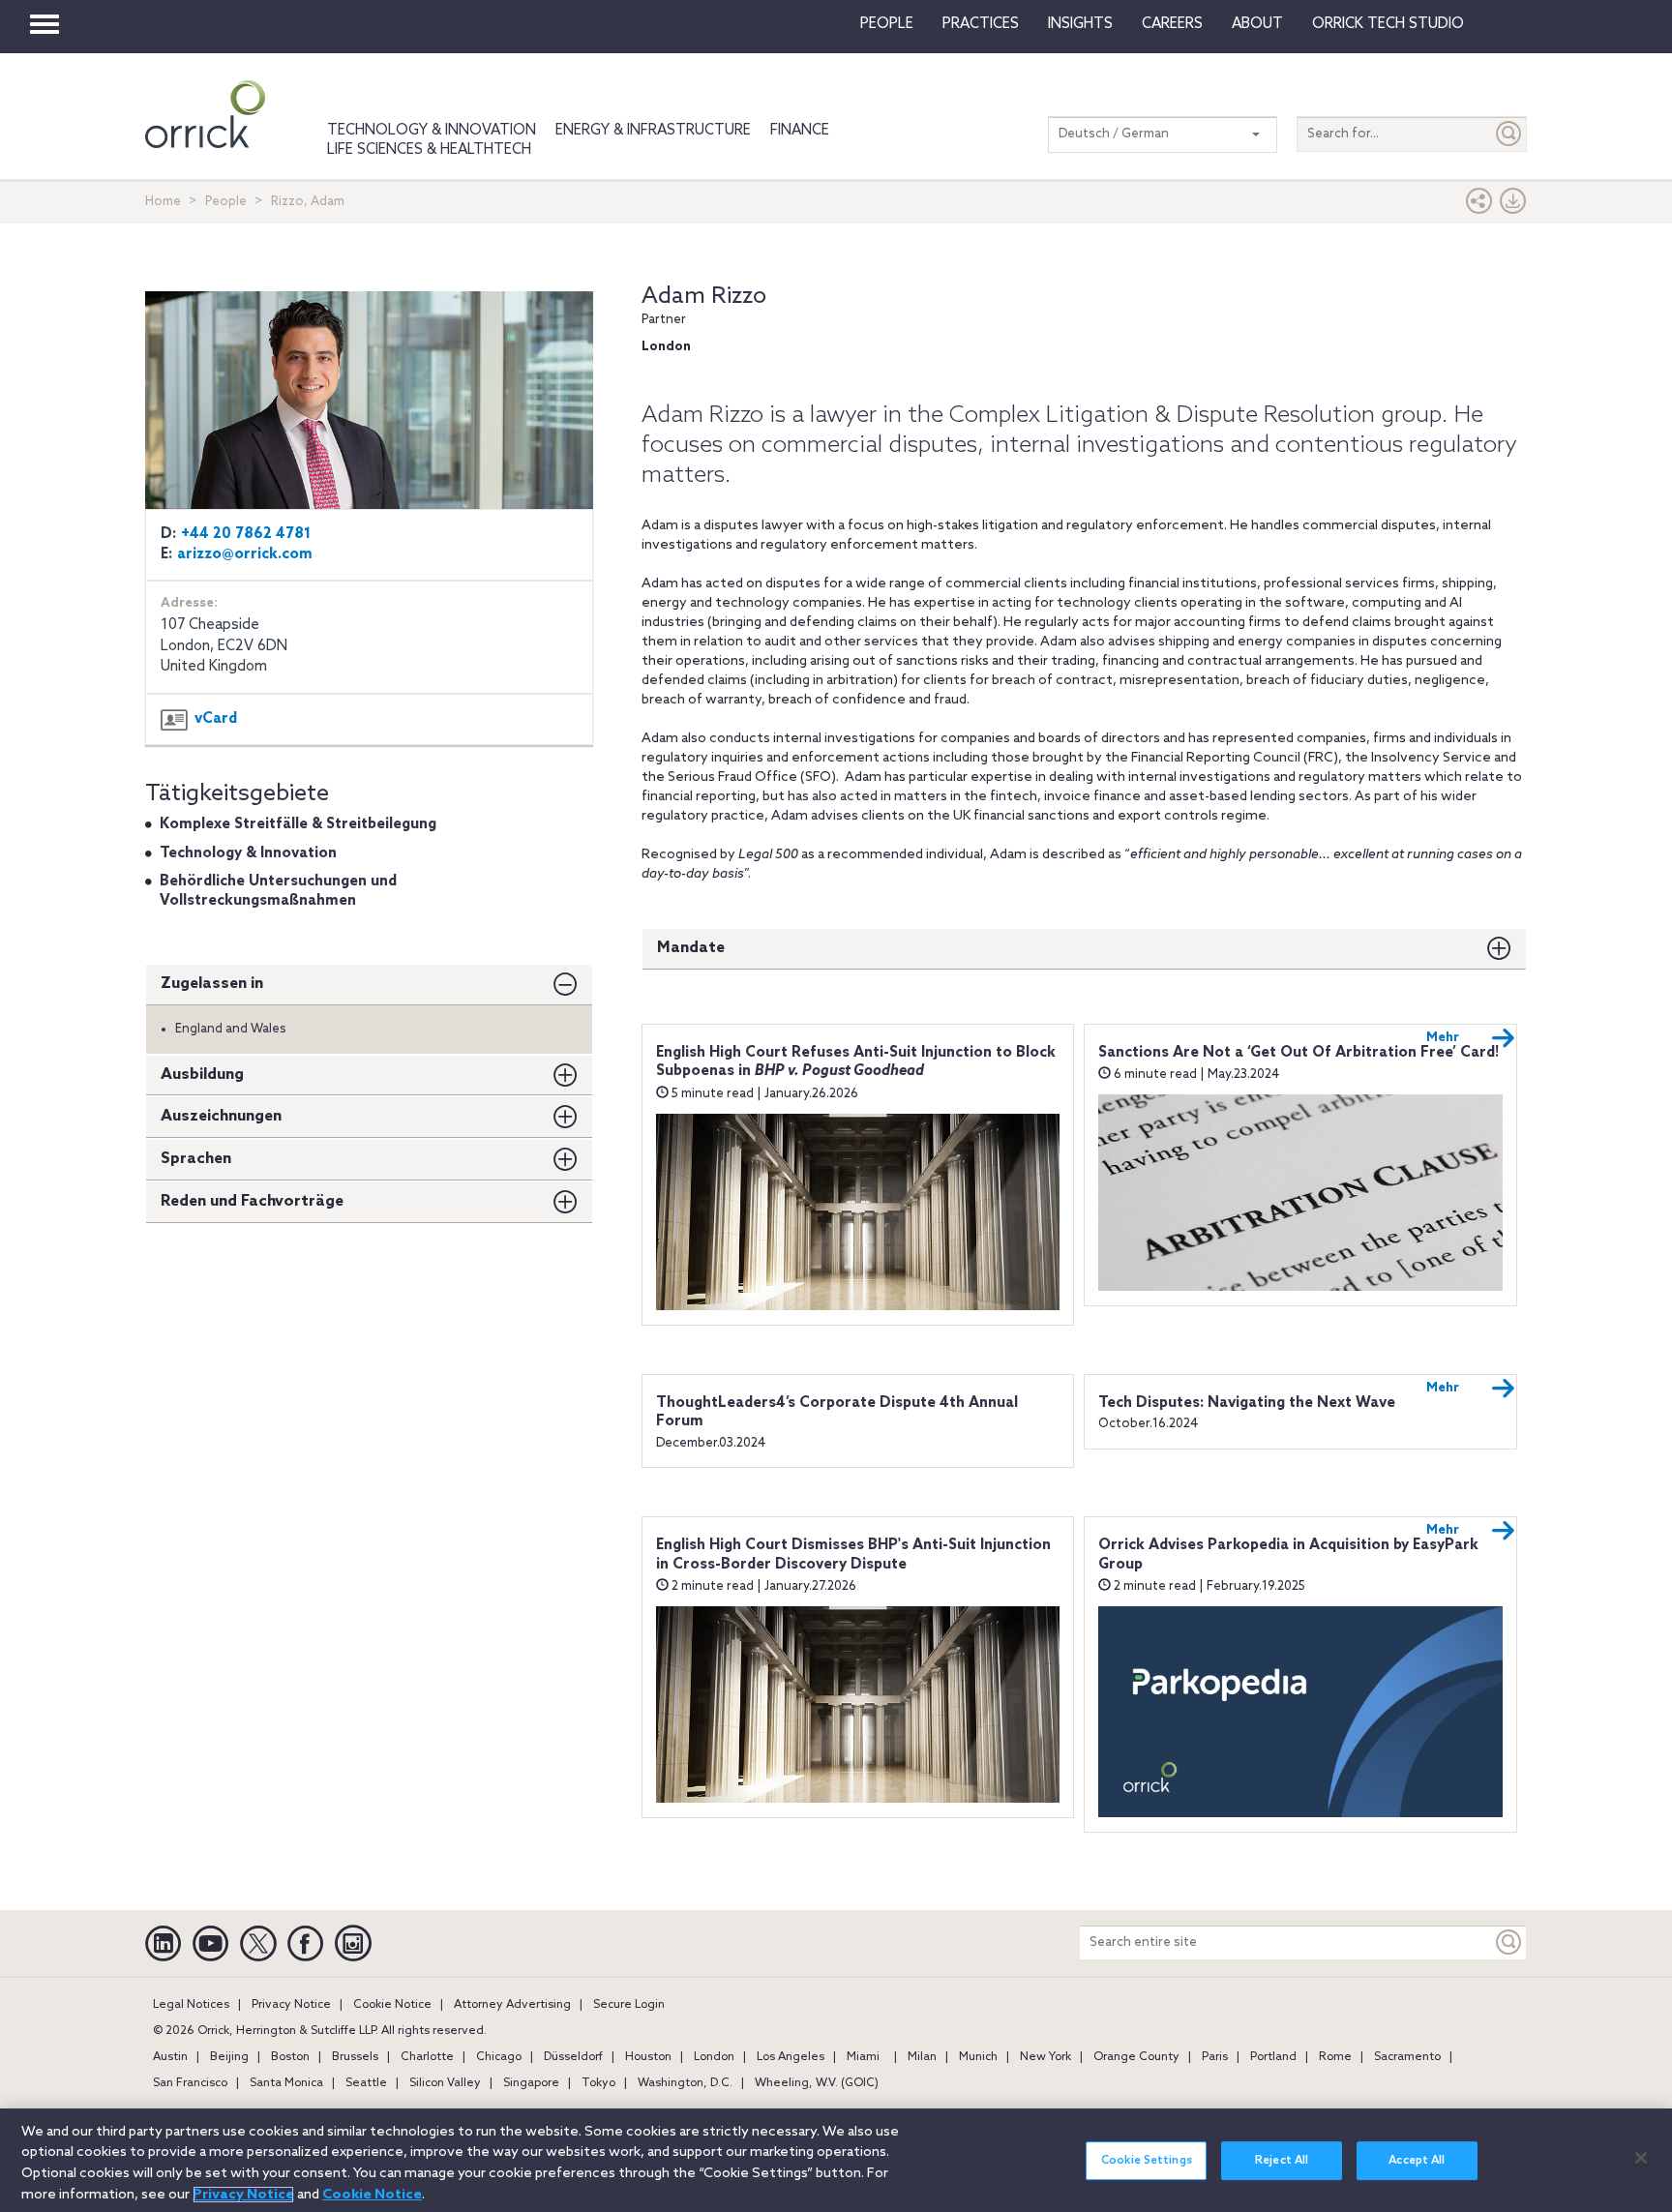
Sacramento (1407, 2057)
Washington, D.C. (685, 2083)
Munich (978, 2057)
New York (1045, 2057)
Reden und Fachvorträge (252, 1201)
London (714, 2057)
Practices (981, 24)
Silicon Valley (445, 2083)
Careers (1172, 24)
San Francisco (190, 2083)
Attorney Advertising (512, 2005)
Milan (922, 2057)
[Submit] (1509, 134)
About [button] (1257, 24)
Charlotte (427, 2057)
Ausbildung (202, 1075)
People (887, 24)
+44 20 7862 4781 (246, 534)
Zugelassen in (212, 984)
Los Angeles (791, 2057)
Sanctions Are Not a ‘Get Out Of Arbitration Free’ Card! (1299, 1053)
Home (163, 202)
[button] (1479, 206)
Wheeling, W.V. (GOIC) (817, 2083)
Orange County (1136, 2057)
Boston (290, 2057)
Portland (1273, 2057)
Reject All (1282, 2161)
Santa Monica (286, 2083)
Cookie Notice (392, 2005)
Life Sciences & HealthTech (429, 150)
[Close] (1641, 2158)
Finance (800, 131)
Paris (1215, 2057)
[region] (836, 2160)
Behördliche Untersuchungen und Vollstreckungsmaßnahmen (278, 891)
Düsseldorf (573, 2057)
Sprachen (196, 1159)
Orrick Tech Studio (1388, 24)
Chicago (499, 2057)
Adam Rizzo (704, 297)
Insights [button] (1080, 24)
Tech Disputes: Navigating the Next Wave (1247, 1403)
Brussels (355, 2057)
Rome (1335, 2057)
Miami (863, 2057)
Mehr (1443, 1038)
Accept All (1417, 2161)
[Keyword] (1509, 1943)
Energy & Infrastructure (653, 131)
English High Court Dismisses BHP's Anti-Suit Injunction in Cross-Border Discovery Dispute (853, 1555)
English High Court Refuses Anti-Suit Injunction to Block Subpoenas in (856, 1062)
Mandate (691, 948)
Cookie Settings (1147, 2161)
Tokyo (598, 2083)
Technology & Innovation (432, 131)
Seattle (366, 2083)
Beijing (229, 2057)
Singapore (531, 2083)
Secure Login (629, 2005)
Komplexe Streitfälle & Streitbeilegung (298, 824)
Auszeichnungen (221, 1116)
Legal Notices (191, 2005)
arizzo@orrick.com (245, 554)
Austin (170, 2057)
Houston (648, 2057)
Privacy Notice (291, 2005)
